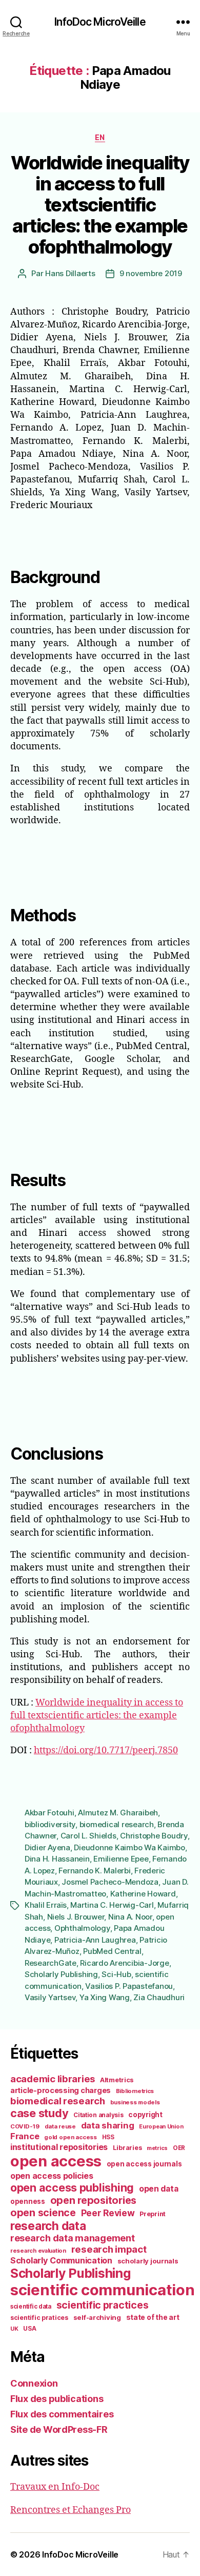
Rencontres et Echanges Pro (71, 2510)
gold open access (71, 2137)
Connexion (34, 2383)
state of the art (153, 2317)
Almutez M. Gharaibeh (118, 1813)
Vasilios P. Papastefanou (129, 1986)
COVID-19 (25, 2126)
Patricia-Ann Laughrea (95, 1940)
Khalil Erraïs (46, 1905)
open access (56, 2161)
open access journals (144, 2164)
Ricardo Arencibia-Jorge (124, 1963)
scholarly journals (148, 2261)
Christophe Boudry (154, 1836)
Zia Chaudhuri (159, 1997)
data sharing (108, 2125)
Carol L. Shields (88, 1836)
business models (135, 2102)
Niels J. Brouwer (76, 1917)
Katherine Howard (143, 1894)
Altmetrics (117, 2080)
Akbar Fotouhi (49, 1813)
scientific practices (103, 2305)
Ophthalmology (82, 1928)
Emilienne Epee (121, 1859)
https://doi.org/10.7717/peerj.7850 (106, 1750)
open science (43, 2213)
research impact (109, 2249)
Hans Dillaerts (70, 273)
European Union (161, 2126)
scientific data (31, 2307)
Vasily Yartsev (50, 1997)
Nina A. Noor (130, 1917)
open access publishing (72, 2187)
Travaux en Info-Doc (55, 2487)
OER (179, 2148)
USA (29, 2329)
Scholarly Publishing (61, 1974)
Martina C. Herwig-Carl (112, 1905)
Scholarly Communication (61, 2260)
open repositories (93, 2200)
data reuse (60, 2126)
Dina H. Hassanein (57, 1859)
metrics (157, 2148)
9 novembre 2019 (151, 273)
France (25, 2136)
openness (28, 2201)
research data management (73, 2238)
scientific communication (103, 2290)
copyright (145, 2115)
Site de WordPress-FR (59, 2429)
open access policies (52, 2176)
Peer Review (108, 2213)
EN (100, 137)
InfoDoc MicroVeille (100, 22)
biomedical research (117, 1824)
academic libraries (53, 2079)
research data (48, 2226)
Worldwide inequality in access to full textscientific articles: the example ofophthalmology (100, 205)
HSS (108, 2137)
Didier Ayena (47, 1847)
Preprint (153, 2214)
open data (159, 2189)
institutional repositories (59, 2147)
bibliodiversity (50, 1824)
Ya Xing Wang (105, 1997)
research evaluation (38, 2251)
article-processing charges (61, 2090)
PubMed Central (112, 1951)
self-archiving (97, 2317)
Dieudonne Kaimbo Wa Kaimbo (129, 1847)
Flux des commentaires (62, 2414)
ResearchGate (51, 1963)
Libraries (127, 2148)
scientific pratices (39, 2318)
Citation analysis (98, 2115)
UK (14, 2329)
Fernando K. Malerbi (94, 1871)
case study (39, 2113)
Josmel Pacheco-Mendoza (110, 1882)
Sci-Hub (116, 1974)
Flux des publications (57, 2399)
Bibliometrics (135, 2091)
